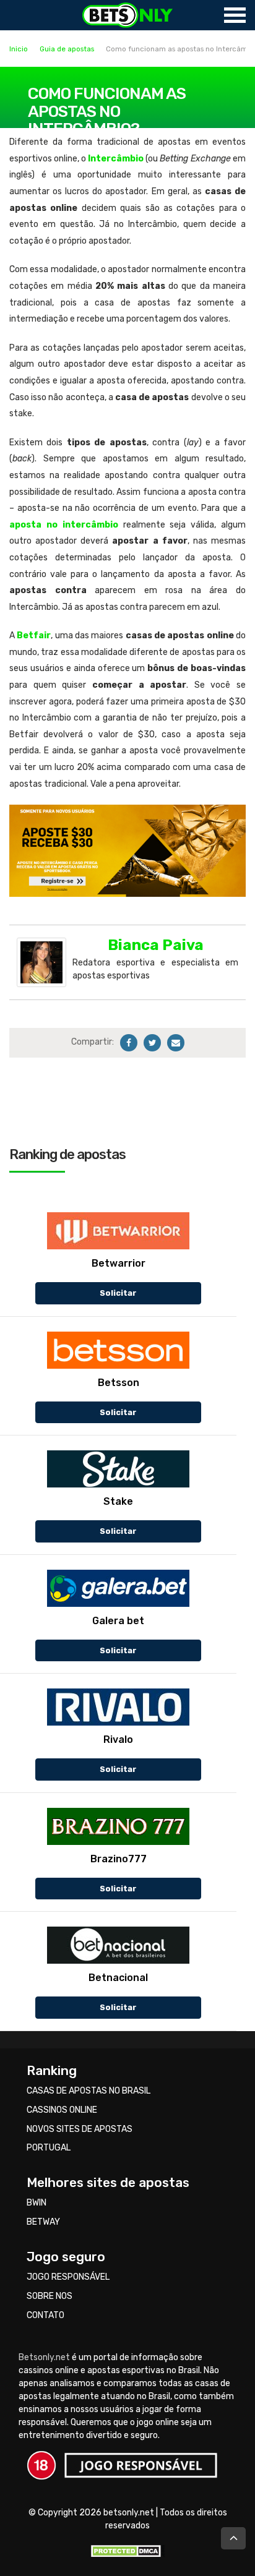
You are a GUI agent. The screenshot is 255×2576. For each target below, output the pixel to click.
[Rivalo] (118, 1707)
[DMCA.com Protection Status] (127, 2550)
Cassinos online (62, 2110)
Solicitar (118, 1293)
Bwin (37, 2203)
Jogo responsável (68, 2277)
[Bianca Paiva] (41, 962)
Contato (45, 2315)
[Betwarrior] (118, 1231)
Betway (43, 2222)
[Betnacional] (118, 1945)
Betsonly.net (44, 2357)
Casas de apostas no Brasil (89, 2091)
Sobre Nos (50, 2296)
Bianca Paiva (156, 945)
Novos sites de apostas (80, 2129)
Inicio (19, 49)
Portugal (49, 2148)
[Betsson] (118, 1350)
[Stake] (118, 1469)
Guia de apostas (67, 49)
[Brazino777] (118, 1826)
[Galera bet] (118, 1588)
